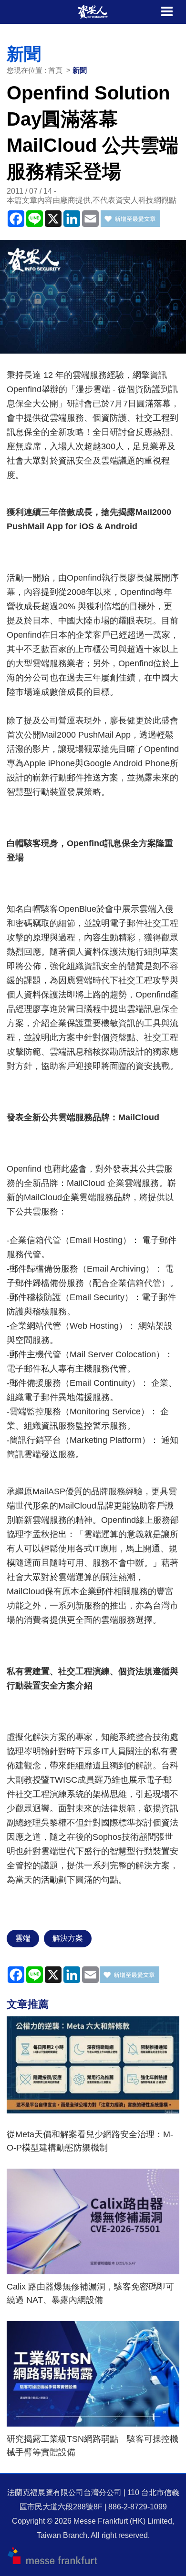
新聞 (80, 70)
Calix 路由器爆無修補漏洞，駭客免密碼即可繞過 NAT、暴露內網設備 (90, 2293)
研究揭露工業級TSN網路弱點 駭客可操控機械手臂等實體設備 (93, 2446)
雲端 (23, 1938)
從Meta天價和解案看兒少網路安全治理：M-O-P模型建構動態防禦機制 (90, 2141)
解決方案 (68, 1938)
